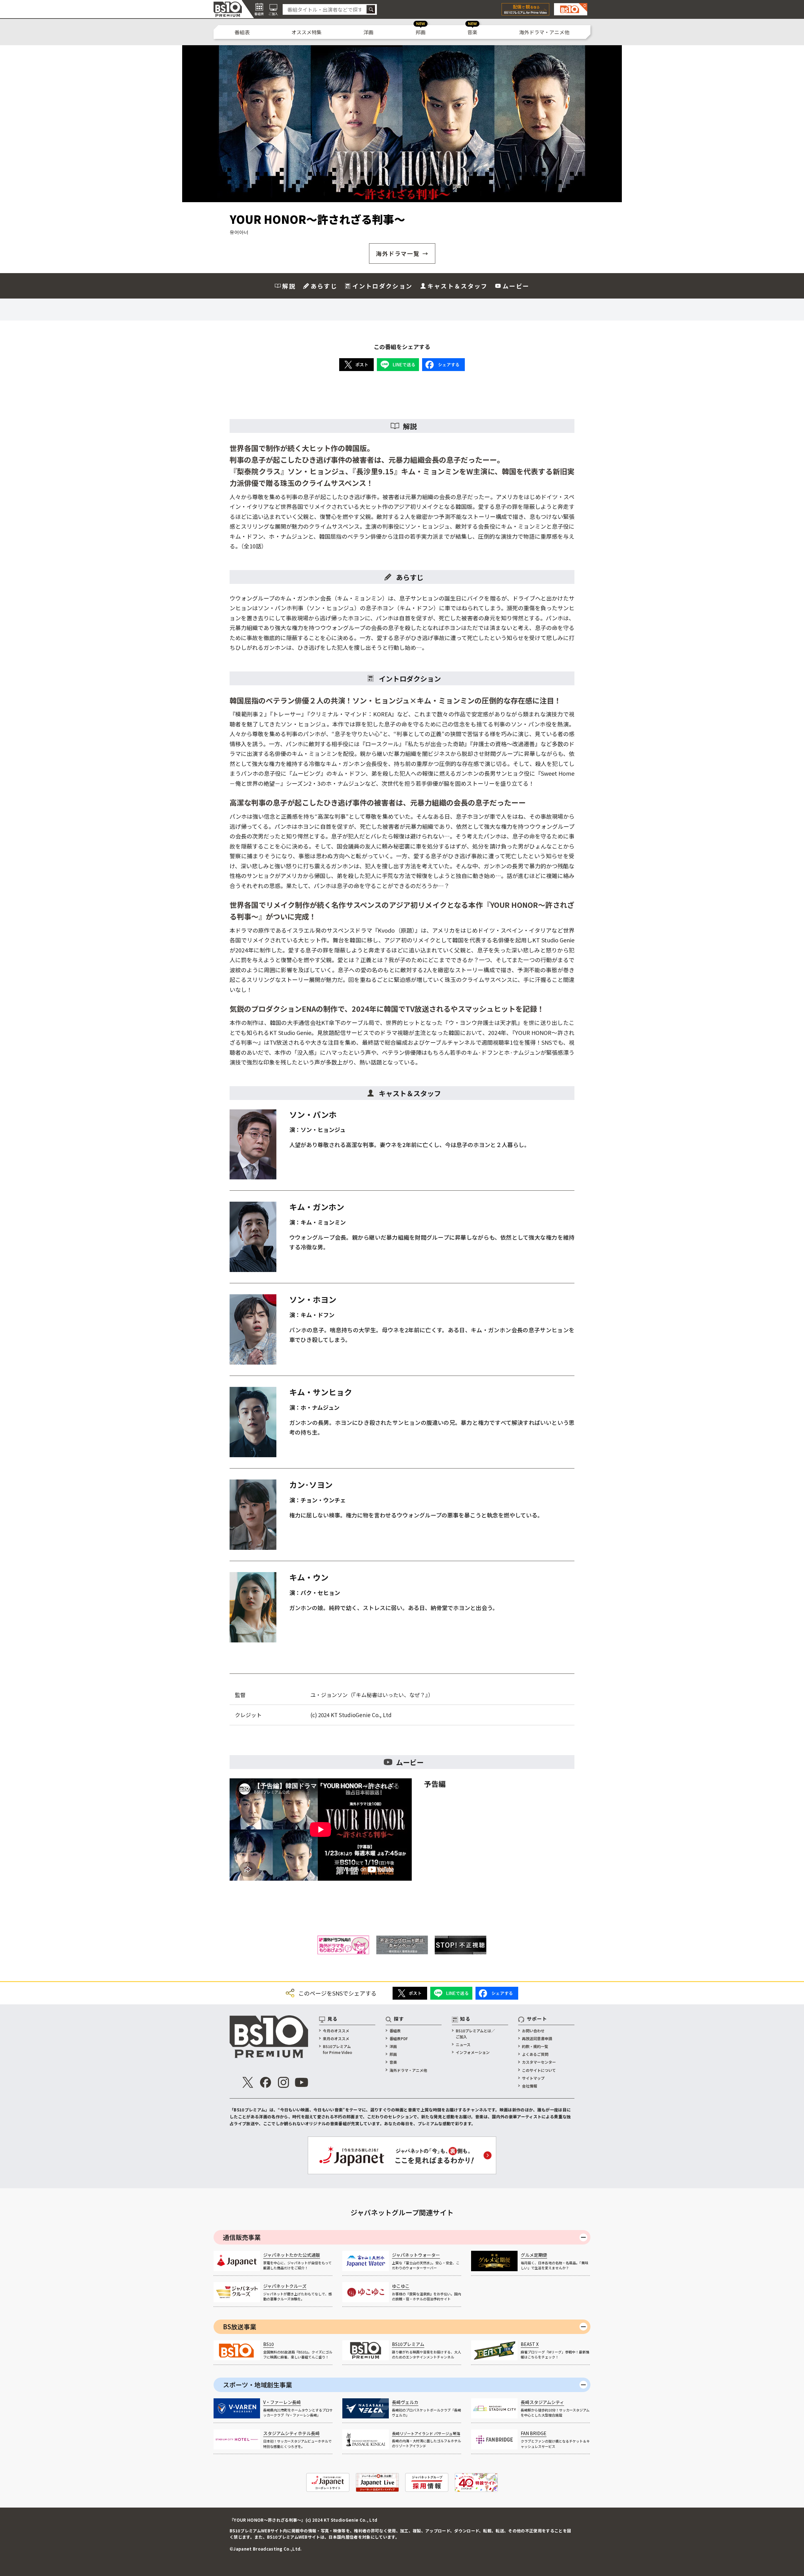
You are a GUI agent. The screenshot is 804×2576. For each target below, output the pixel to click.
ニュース (463, 2044)
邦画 (421, 32)
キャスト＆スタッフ (457, 286)
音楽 (472, 32)
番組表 (242, 32)
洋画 (368, 32)
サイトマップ (533, 2078)
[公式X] (248, 2082)
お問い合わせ (533, 2031)
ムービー (516, 286)
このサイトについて (539, 2070)
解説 (289, 286)
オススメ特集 (307, 32)
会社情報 (530, 2086)
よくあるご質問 (535, 2054)
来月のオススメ (336, 2038)
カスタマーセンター (539, 2062)
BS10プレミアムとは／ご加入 (475, 2034)
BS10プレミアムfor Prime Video (337, 2049)
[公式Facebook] (266, 2082)
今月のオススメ (336, 2031)
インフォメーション (473, 2052)
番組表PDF (399, 2038)
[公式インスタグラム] (284, 2082)
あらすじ (324, 286)
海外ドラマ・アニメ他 (544, 32)
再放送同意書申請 (537, 2038)
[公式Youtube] (301, 2082)
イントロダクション (382, 286)
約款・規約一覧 (535, 2046)
